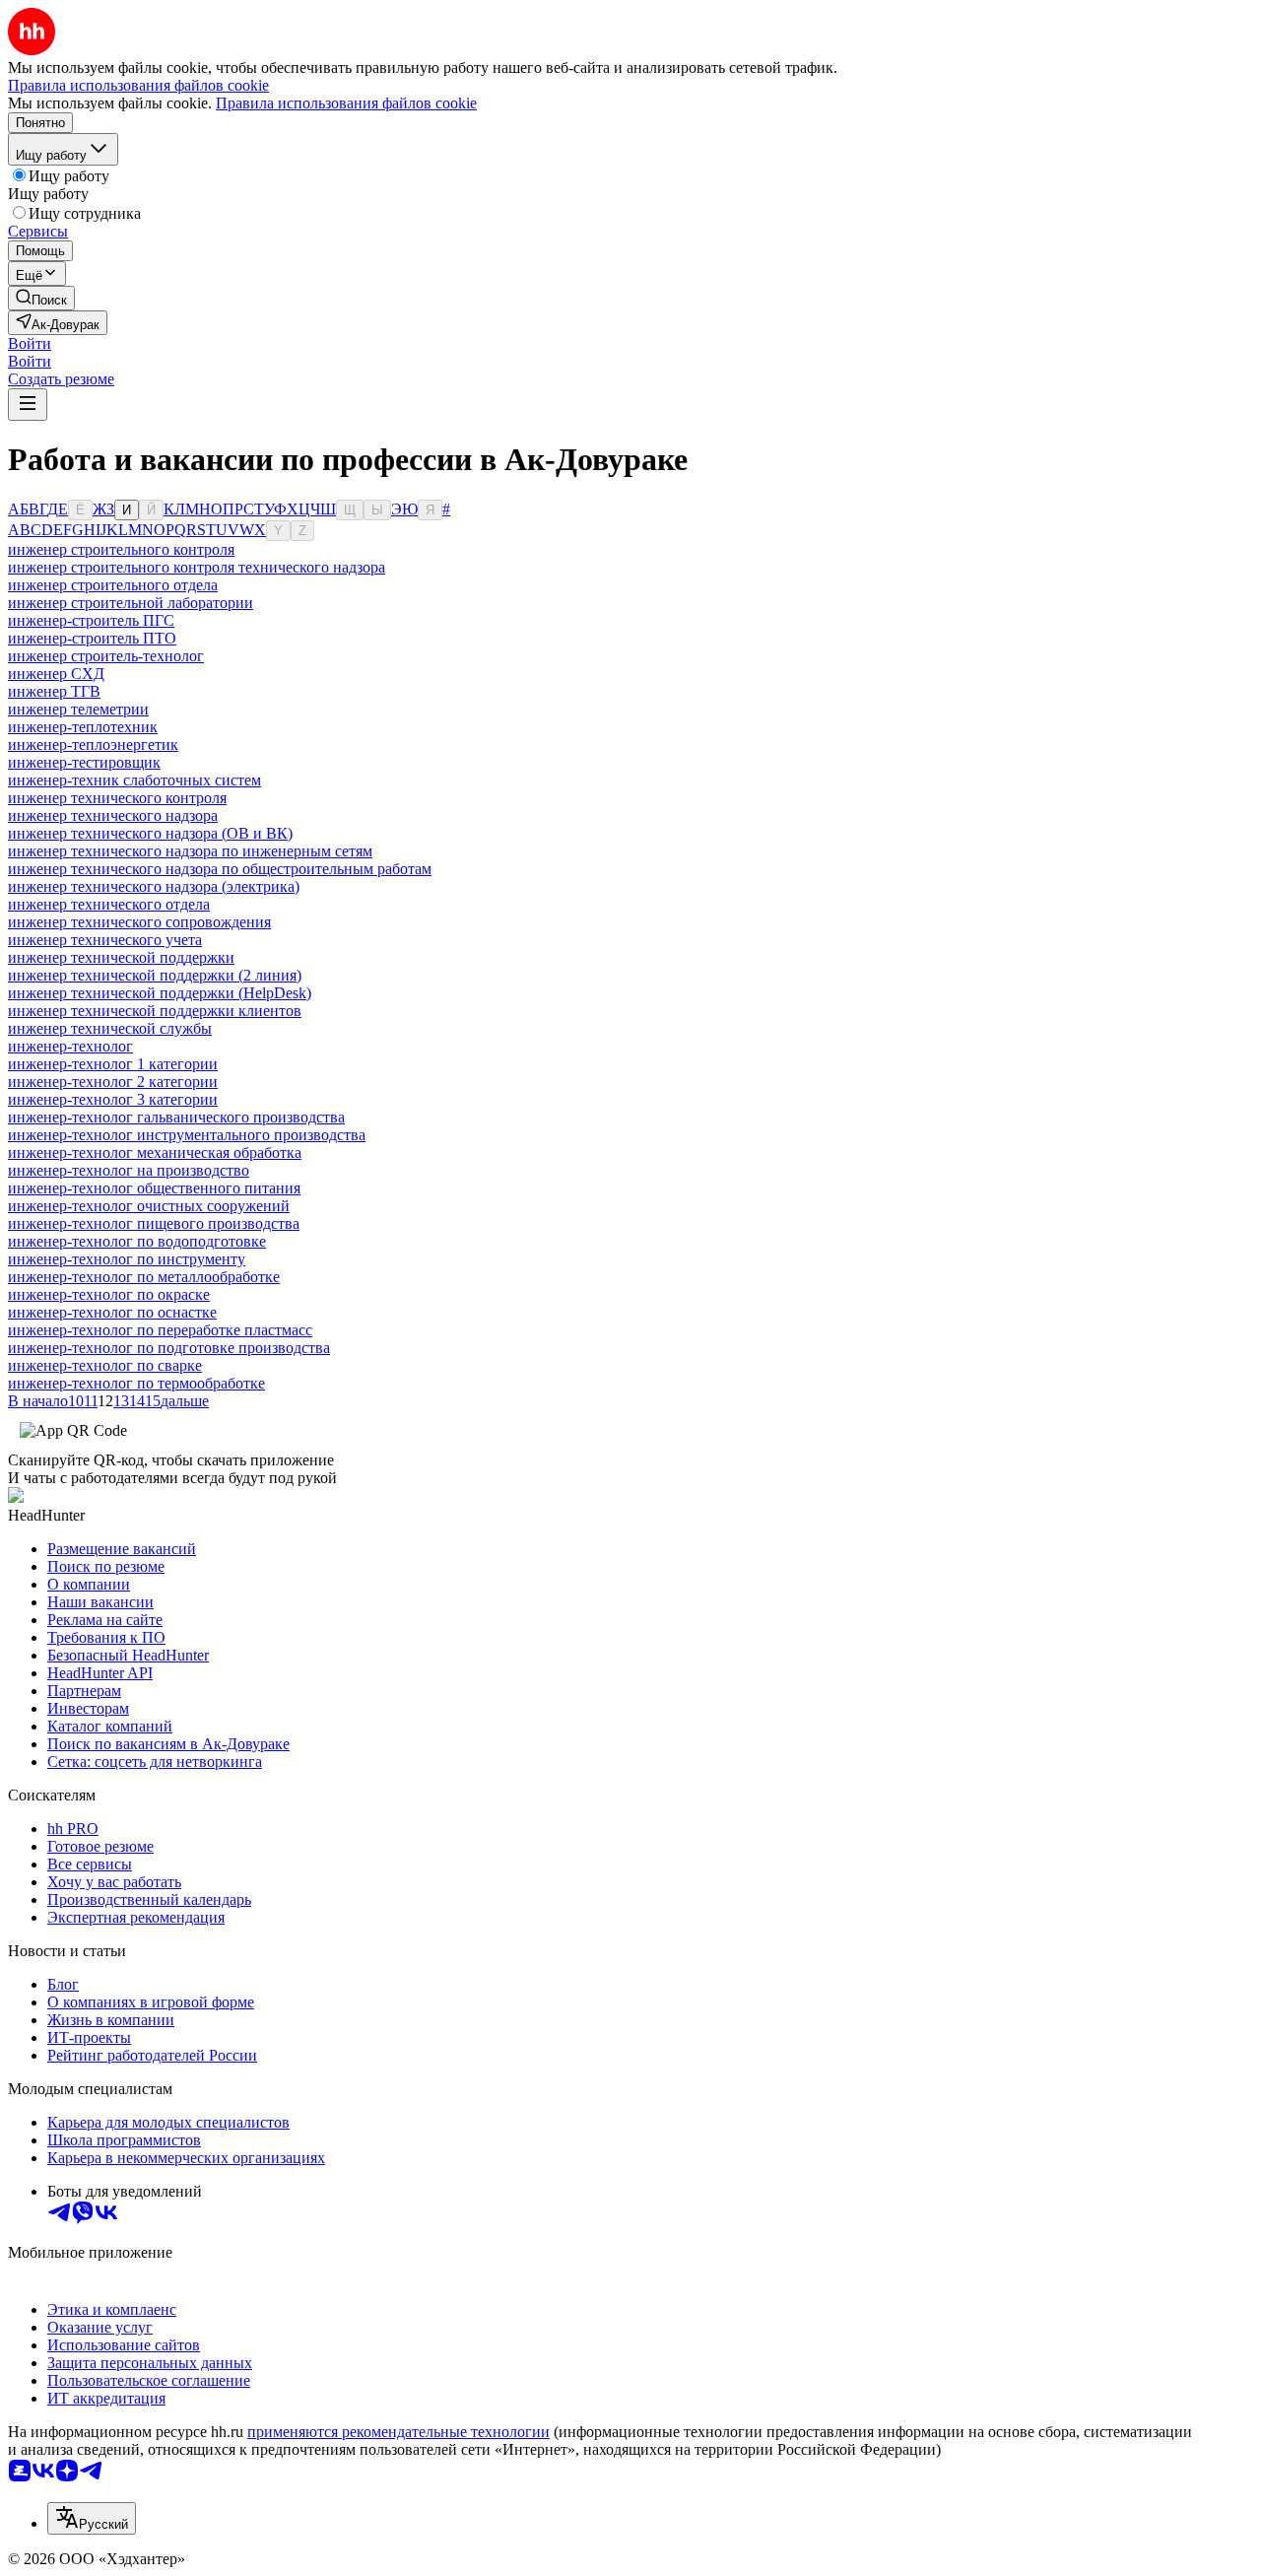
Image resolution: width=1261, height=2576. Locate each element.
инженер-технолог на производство (129, 1170)
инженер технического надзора (113, 815)
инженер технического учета (105, 940)
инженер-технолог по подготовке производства (169, 1348)
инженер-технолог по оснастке (112, 1312)
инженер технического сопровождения (139, 922)
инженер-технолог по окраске (109, 1294)
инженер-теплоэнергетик (93, 745)
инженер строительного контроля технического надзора (197, 567)
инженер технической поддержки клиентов (155, 1011)
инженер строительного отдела (113, 585)
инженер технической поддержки (121, 957)
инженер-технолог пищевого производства (154, 1223)
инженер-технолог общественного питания (154, 1188)
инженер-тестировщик (84, 762)
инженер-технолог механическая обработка (155, 1152)
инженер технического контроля (117, 798)
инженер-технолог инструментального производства (187, 1135)
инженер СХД (56, 674)
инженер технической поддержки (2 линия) (155, 975)
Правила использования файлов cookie (346, 103)
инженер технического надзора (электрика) (154, 886)
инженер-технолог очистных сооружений (149, 1206)
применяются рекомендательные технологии (398, 2432)
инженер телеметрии (78, 709)
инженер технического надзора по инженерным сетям (190, 851)
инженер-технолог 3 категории (113, 1099)
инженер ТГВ (54, 691)
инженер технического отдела (109, 904)
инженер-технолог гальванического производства (176, 1117)
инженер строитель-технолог (106, 656)
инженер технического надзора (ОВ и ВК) (150, 833)
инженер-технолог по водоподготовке (137, 1241)
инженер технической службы (110, 1028)
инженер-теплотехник (83, 727)
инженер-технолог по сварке (105, 1365)
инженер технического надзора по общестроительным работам (220, 869)
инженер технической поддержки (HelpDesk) (160, 993)
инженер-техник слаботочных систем (134, 780)
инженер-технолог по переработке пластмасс (160, 1330)
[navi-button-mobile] (28, 405)
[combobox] (92, 2518)
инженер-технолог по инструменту (127, 1259)
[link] (41, 298)
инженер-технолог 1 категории (113, 1064)
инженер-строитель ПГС (91, 620)
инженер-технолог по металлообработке (144, 1277)
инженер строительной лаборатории (131, 603)
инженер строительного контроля (121, 549)
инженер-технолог (70, 1046)
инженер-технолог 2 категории (113, 1082)
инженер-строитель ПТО (92, 638)
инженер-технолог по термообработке (136, 1383)
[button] (30, 343)
